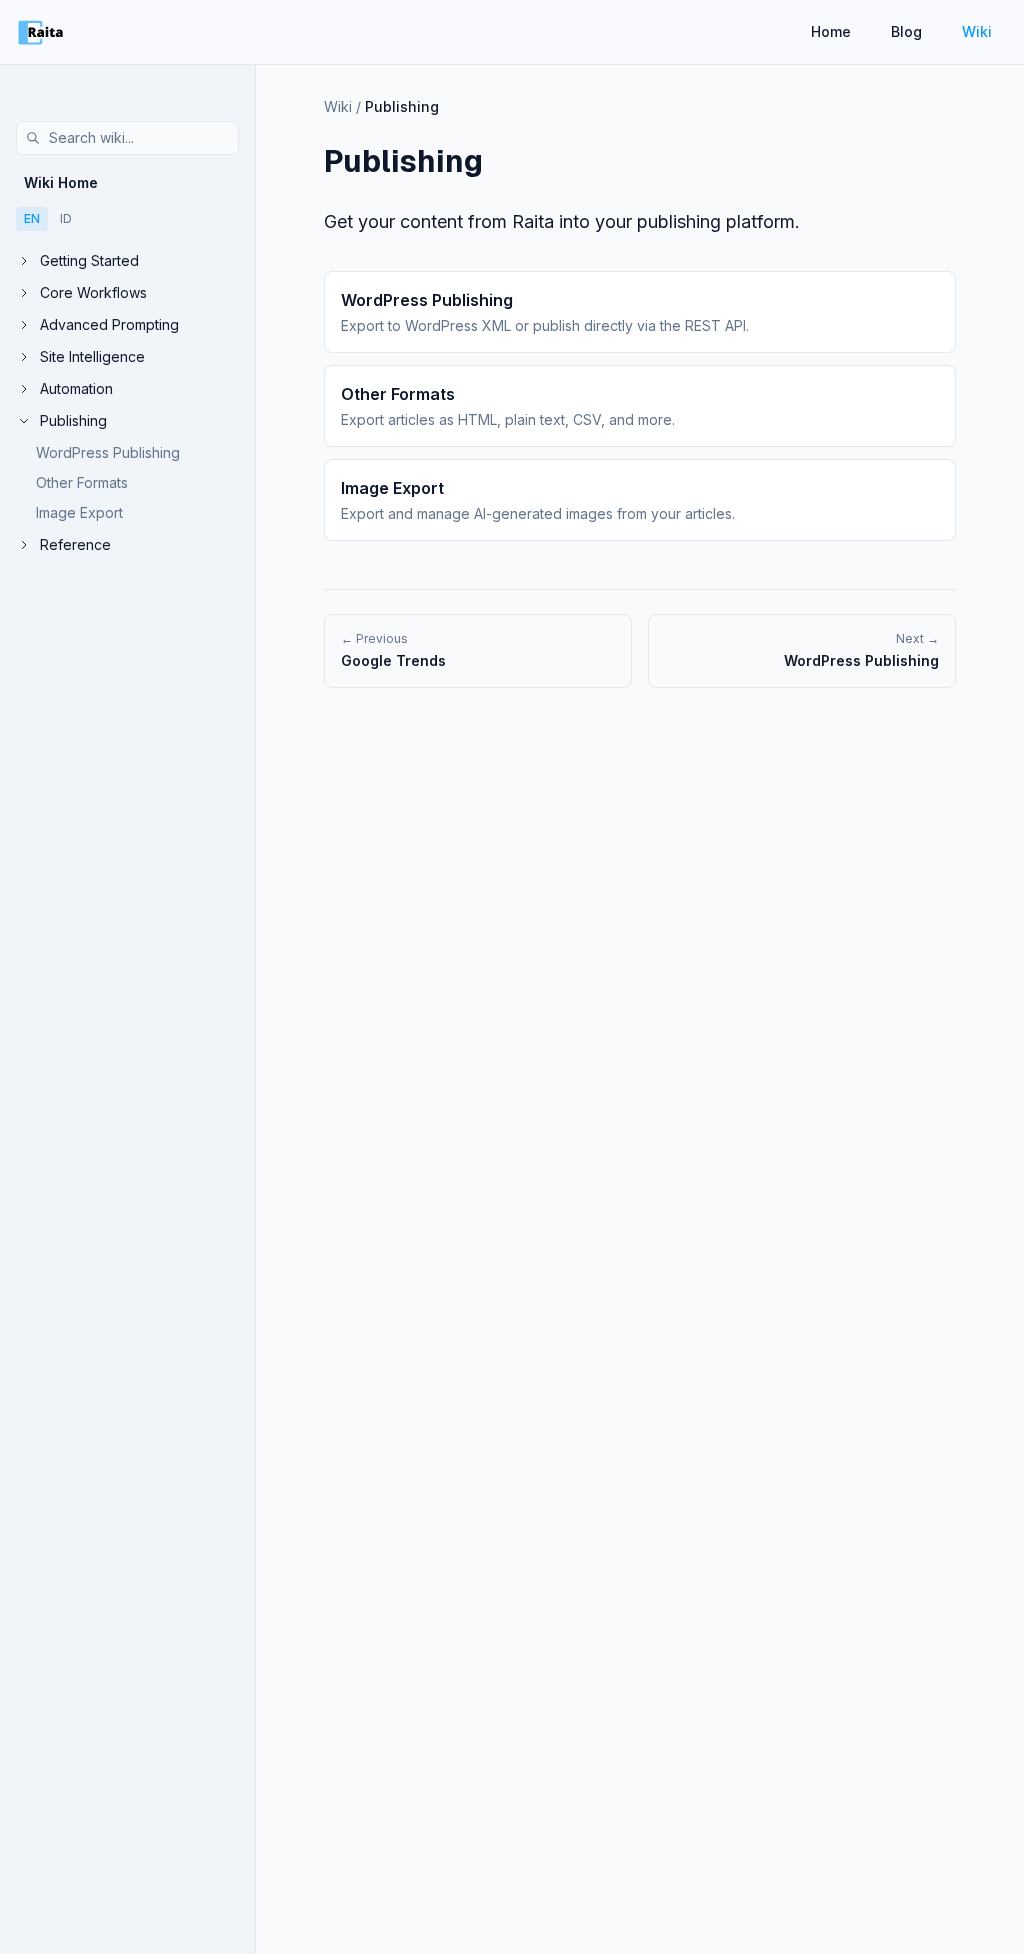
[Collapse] (24, 421)
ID (66, 218)
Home (831, 31)
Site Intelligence (92, 356)
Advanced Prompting (109, 324)
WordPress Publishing (108, 452)
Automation (76, 388)
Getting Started (89, 260)
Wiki (977, 31)
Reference (75, 544)
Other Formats (82, 482)
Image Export (79, 512)
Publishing (73, 420)
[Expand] (24, 261)
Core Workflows (93, 292)
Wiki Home (61, 182)
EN (32, 218)
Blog (906, 31)
